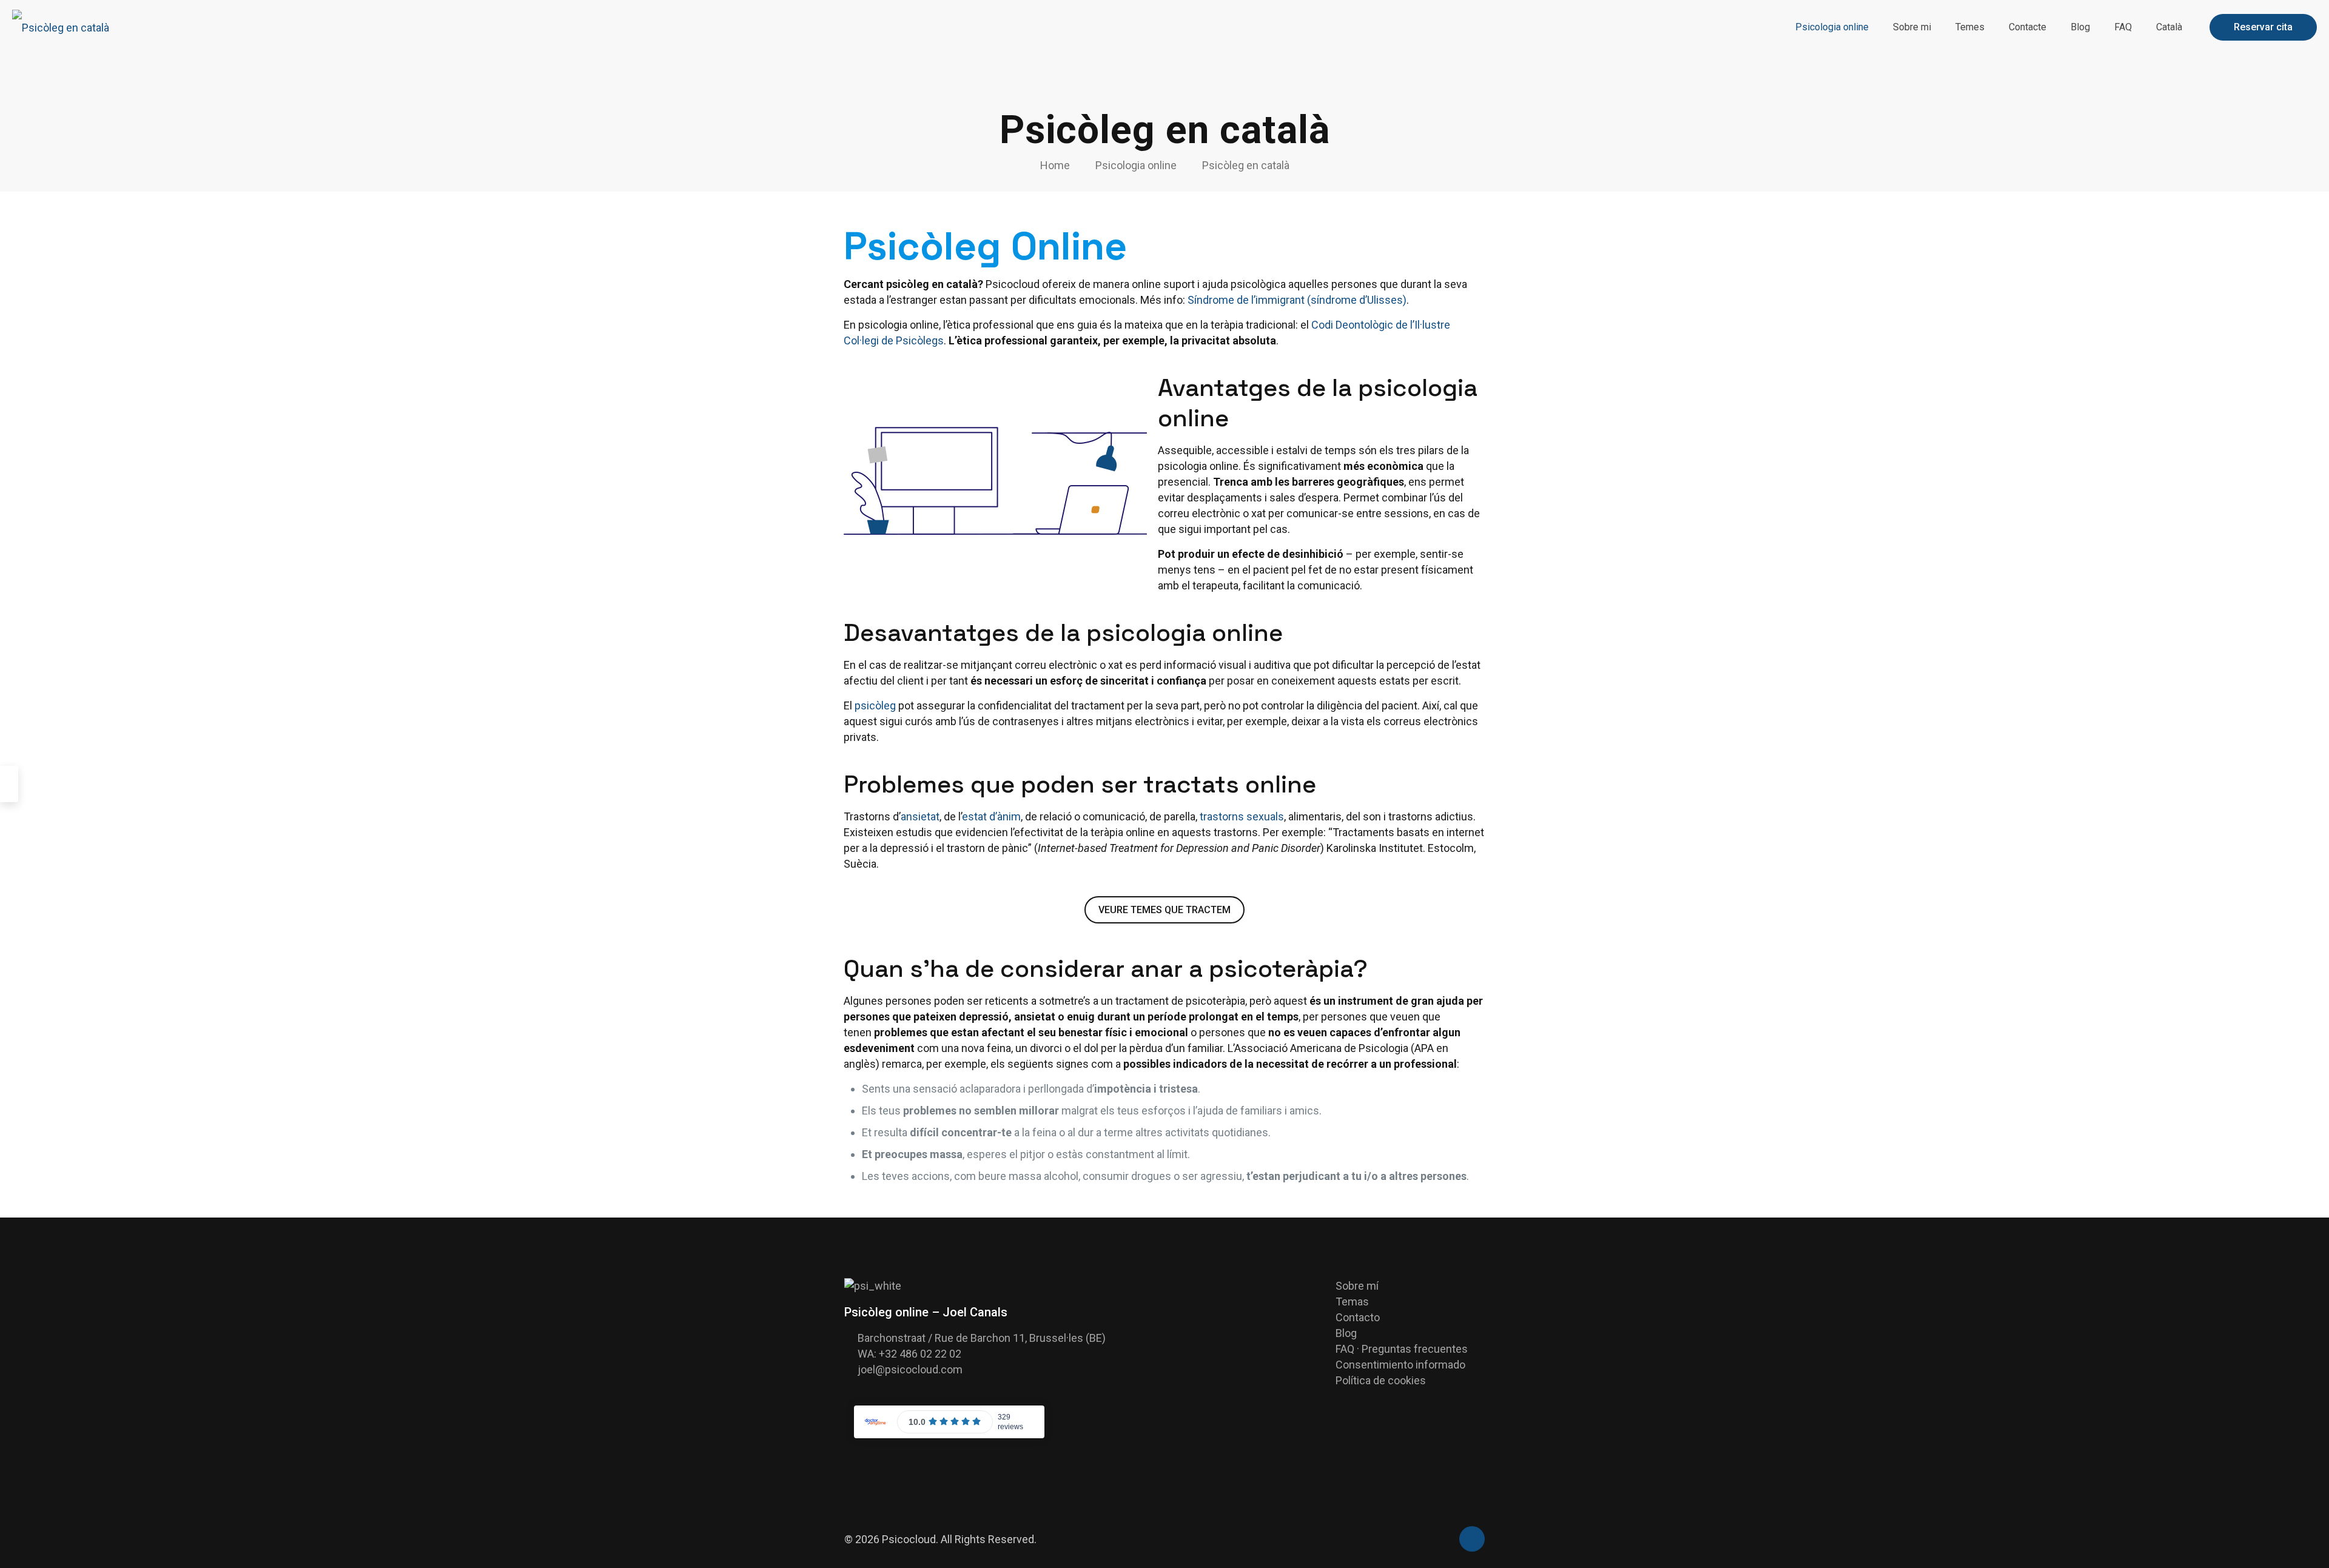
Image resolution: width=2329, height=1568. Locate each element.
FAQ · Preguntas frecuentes (1402, 1349)
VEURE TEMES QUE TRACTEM (1164, 910)
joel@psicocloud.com (910, 1369)
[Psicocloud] (61, 27)
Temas (1352, 1302)
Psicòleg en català (1246, 165)
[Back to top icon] (1472, 1539)
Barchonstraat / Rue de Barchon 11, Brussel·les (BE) (982, 1338)
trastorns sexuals (1242, 816)
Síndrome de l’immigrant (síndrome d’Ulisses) (1297, 300)
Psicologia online (1136, 165)
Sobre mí (1357, 1286)
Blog (1346, 1333)
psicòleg (875, 705)
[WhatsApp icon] (1443, 1540)
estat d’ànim (991, 816)
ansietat (920, 816)
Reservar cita (2263, 27)
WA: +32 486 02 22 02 (909, 1354)
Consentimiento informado (1400, 1365)
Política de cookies (1381, 1380)
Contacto (1358, 1317)
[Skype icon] (1430, 1540)
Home (1055, 165)
